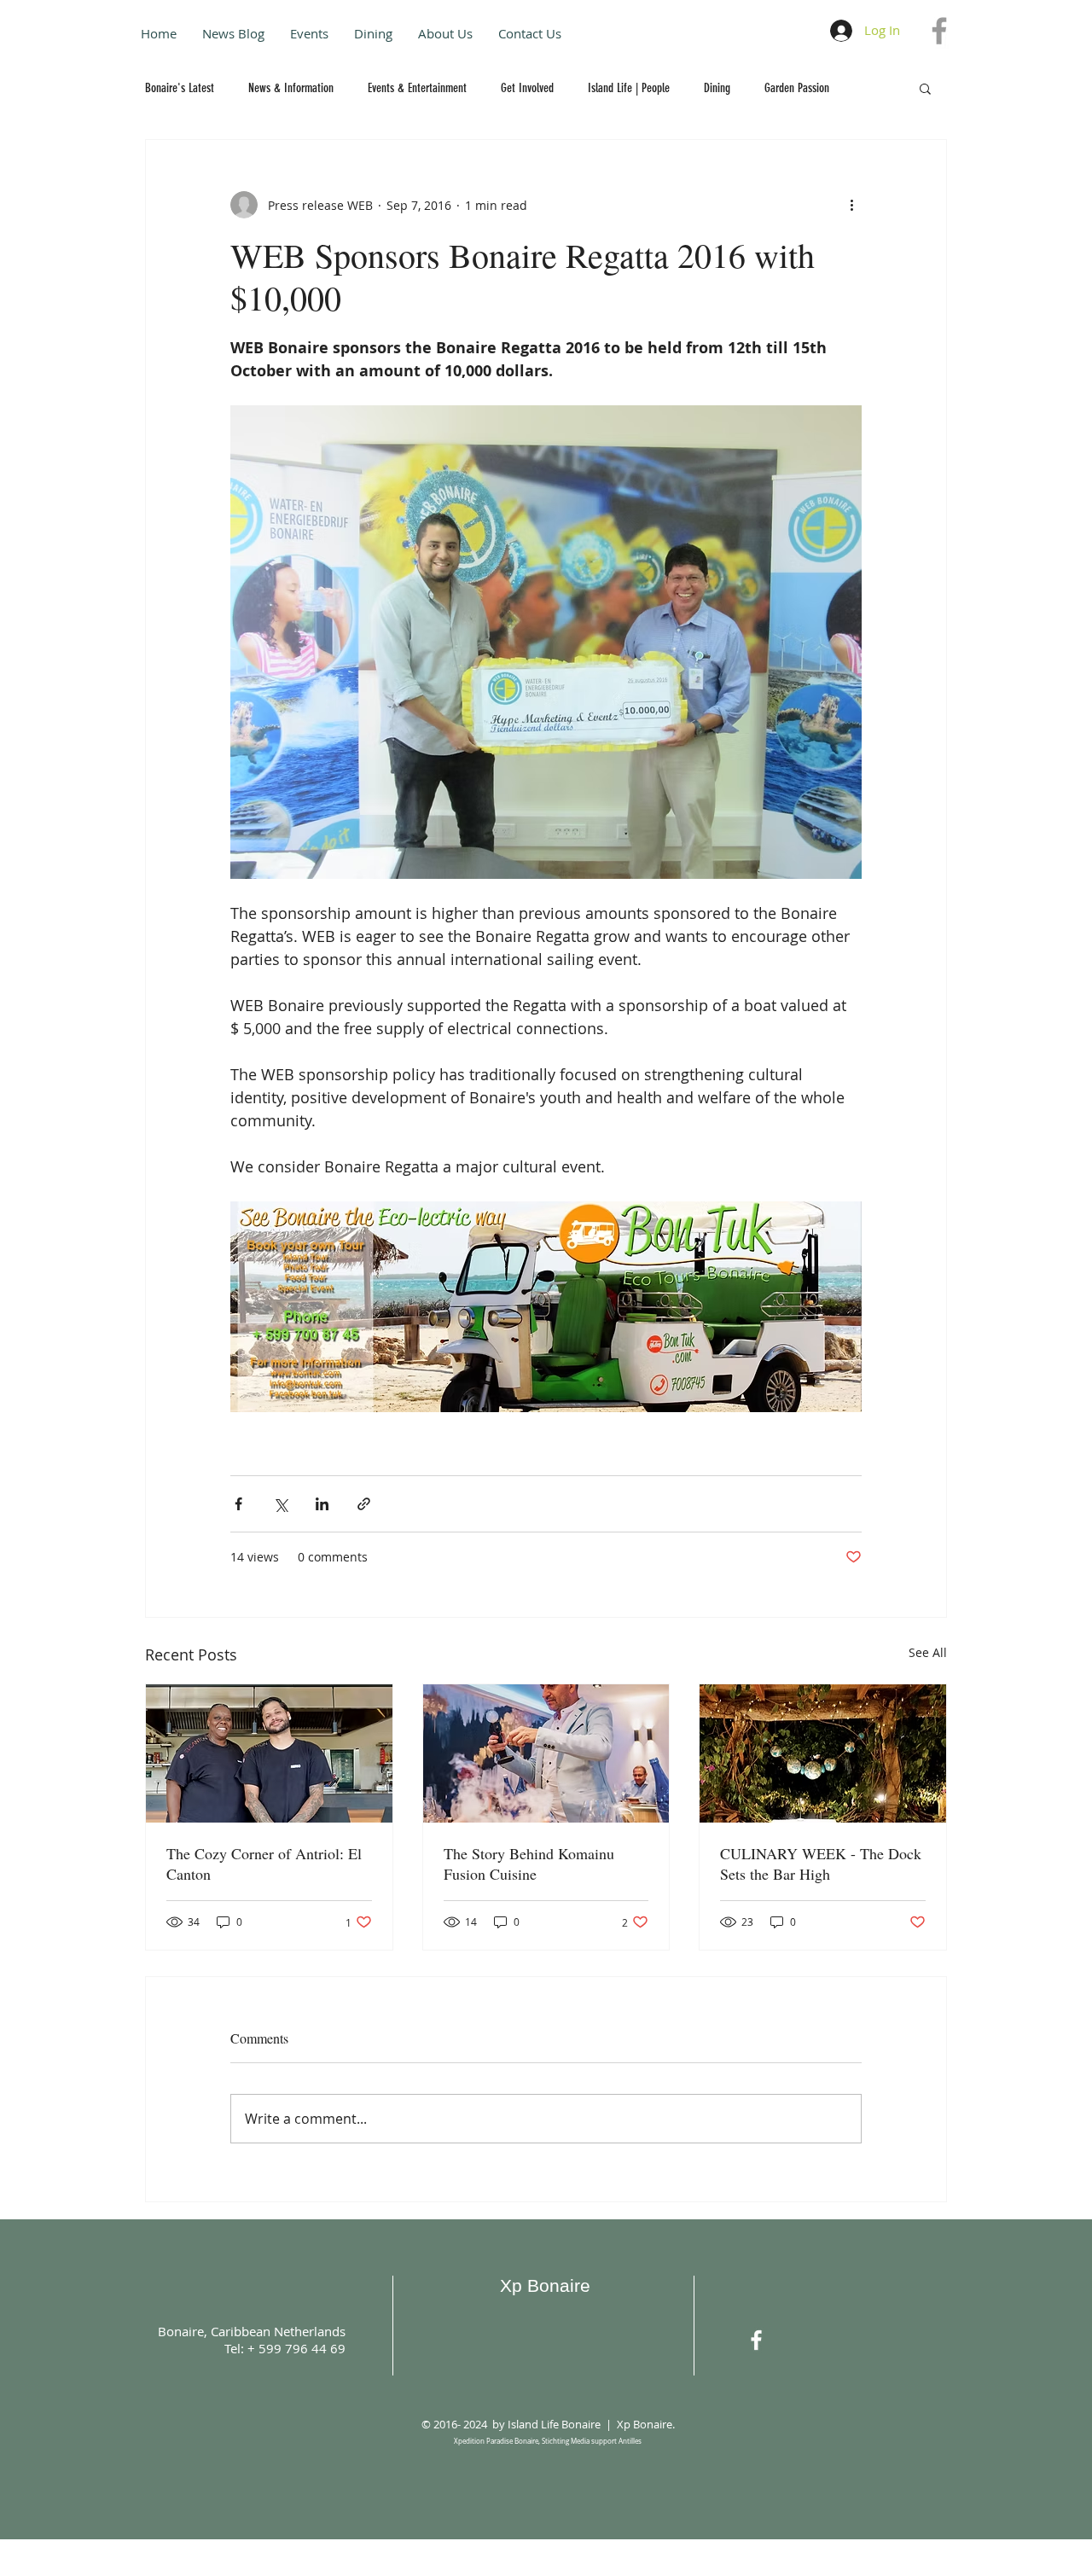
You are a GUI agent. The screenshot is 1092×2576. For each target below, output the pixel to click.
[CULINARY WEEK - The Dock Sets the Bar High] (823, 1753)
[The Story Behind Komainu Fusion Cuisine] (546, 1753)
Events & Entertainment (417, 88)
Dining (717, 88)
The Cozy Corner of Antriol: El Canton (264, 1864)
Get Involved (527, 88)
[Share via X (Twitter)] (280, 1504)
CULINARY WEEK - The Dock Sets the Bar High (821, 1864)
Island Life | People (629, 88)
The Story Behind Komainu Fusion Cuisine (529, 1864)
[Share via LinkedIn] (322, 1504)
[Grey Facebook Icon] (939, 31)
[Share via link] (364, 1504)
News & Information (291, 88)
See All (928, 1652)
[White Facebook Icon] (756, 2340)
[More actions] (851, 205)
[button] (925, 88)
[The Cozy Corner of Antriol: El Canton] (269, 1753)
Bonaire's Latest (180, 88)
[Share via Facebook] (238, 1504)
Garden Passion (797, 88)
